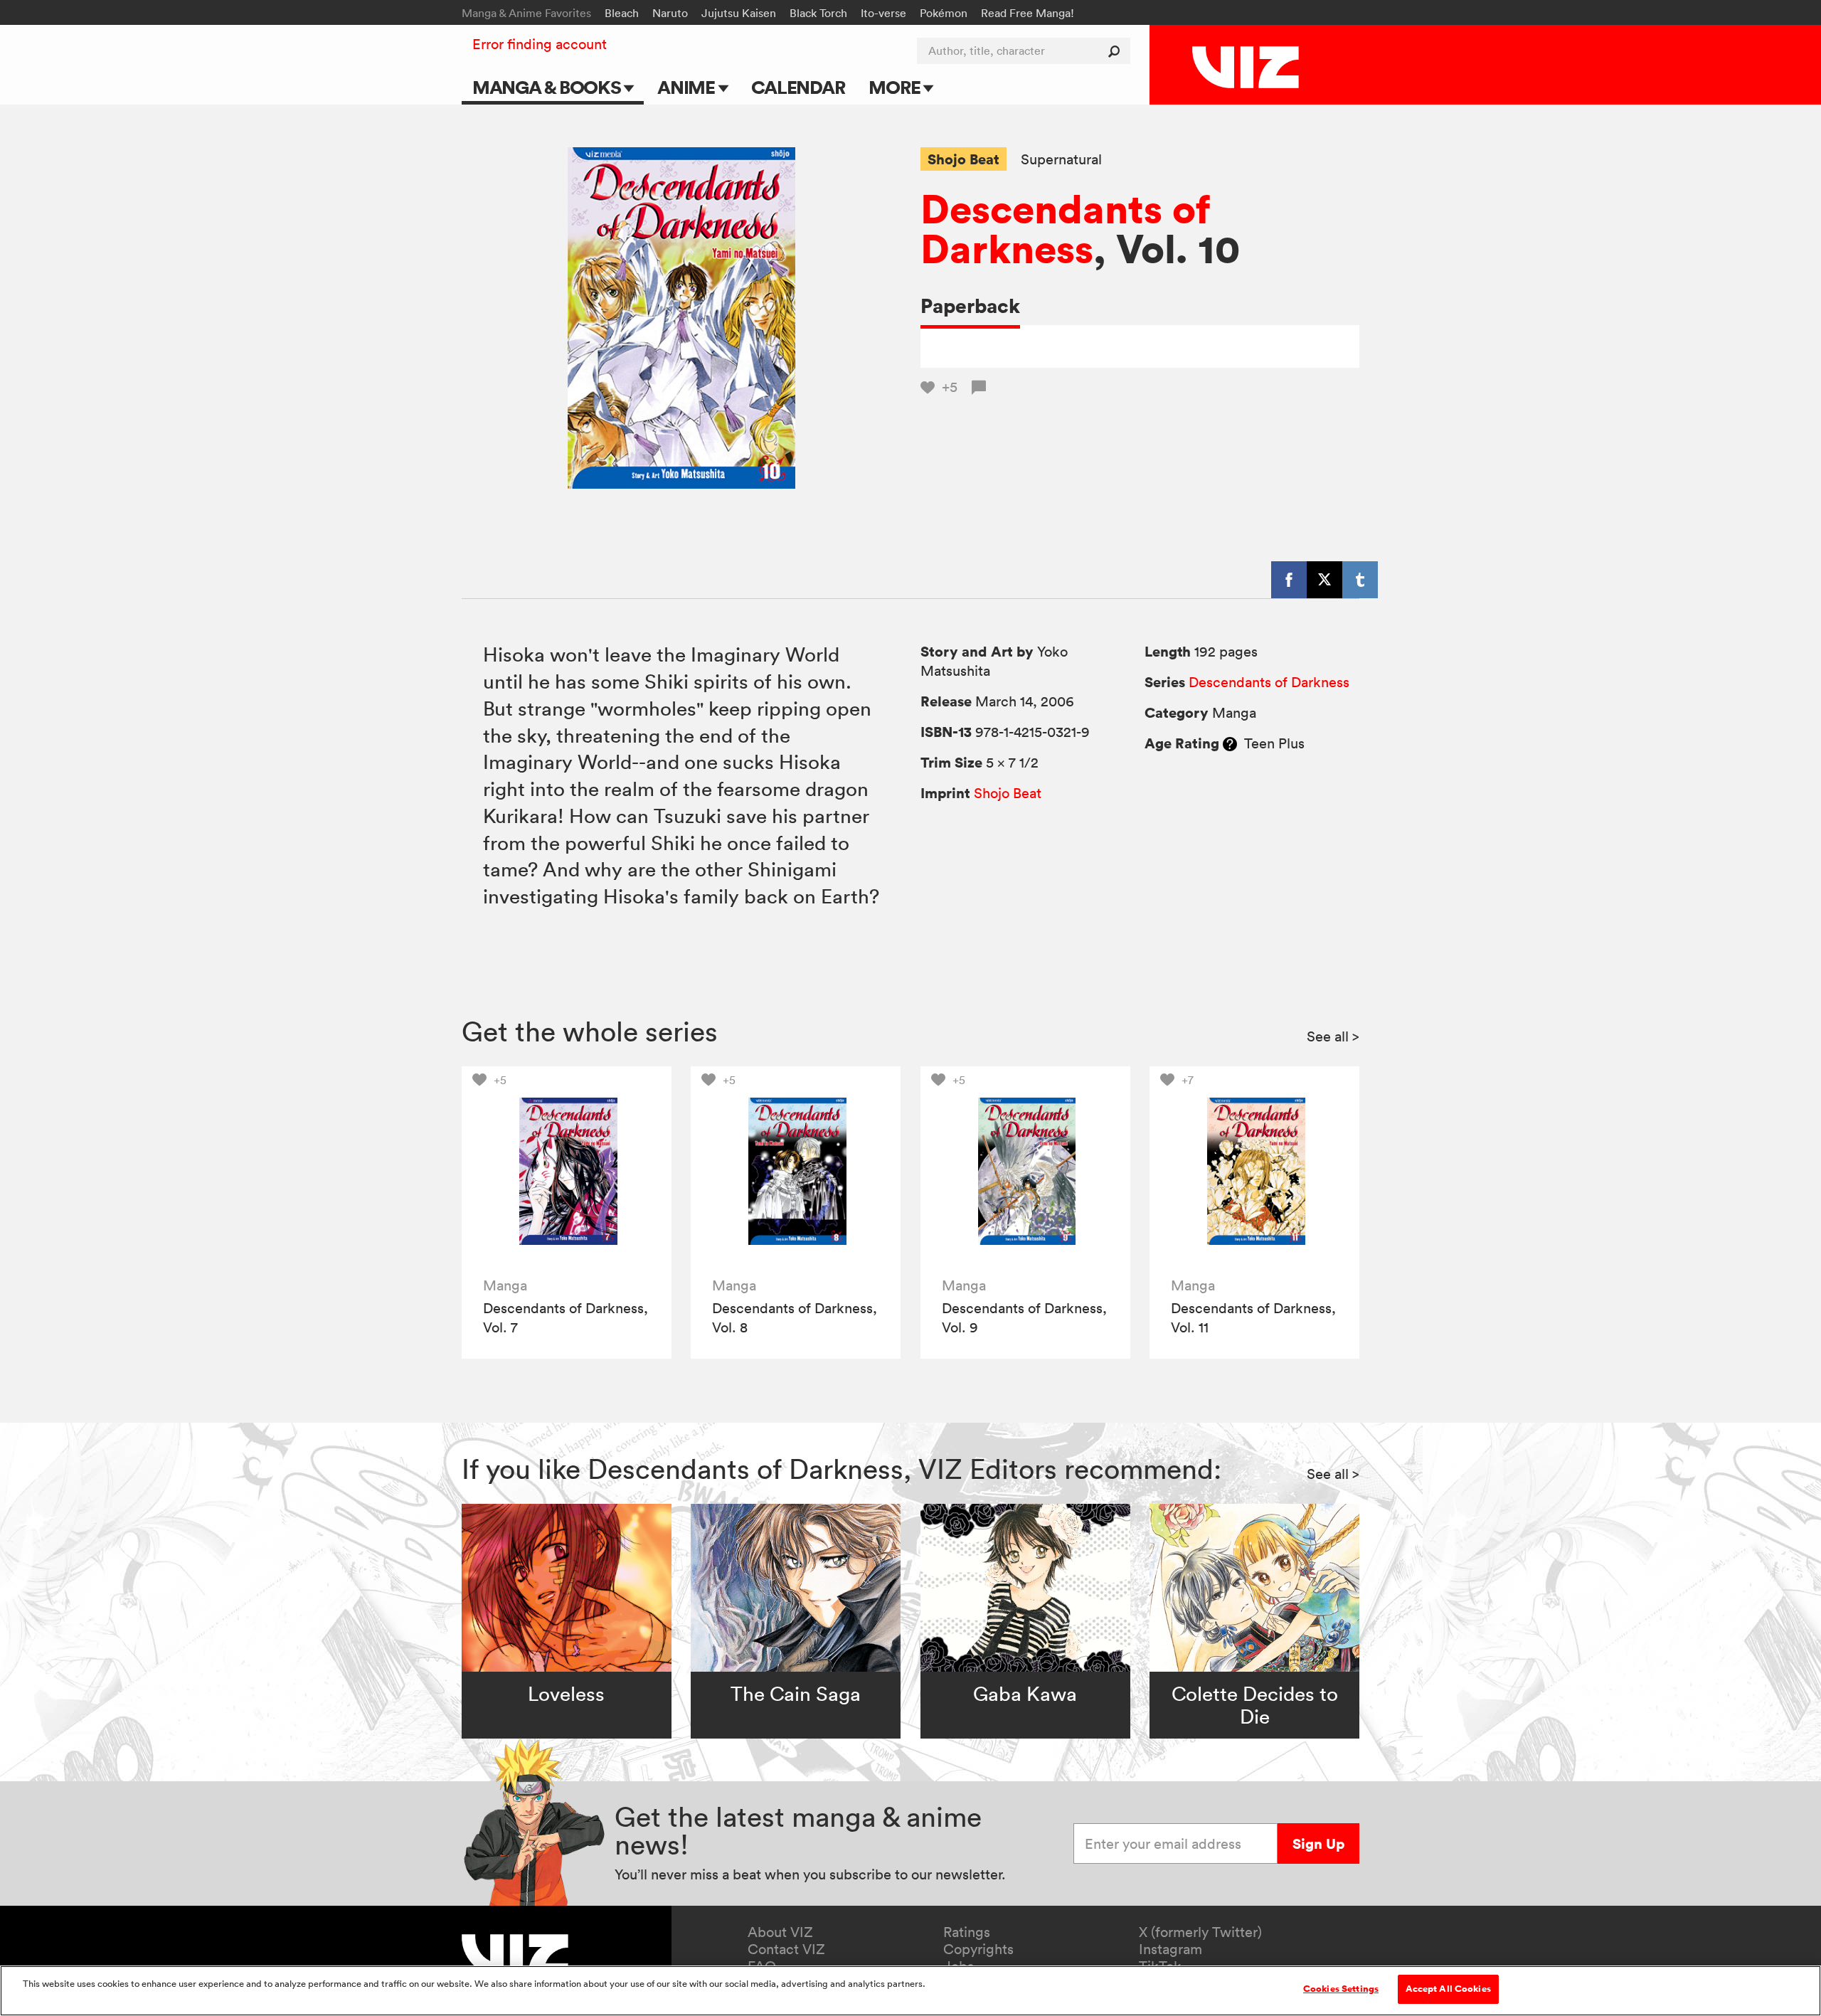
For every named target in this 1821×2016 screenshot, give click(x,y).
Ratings (967, 1932)
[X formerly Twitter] (1324, 580)
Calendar (798, 87)
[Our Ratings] (1230, 743)
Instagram (1170, 1949)
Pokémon (944, 13)
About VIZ (780, 1932)
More (896, 87)
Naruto (670, 13)
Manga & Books (548, 87)
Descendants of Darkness (1065, 228)
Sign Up (1318, 1843)
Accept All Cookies (1448, 1989)
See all (1333, 1036)
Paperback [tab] (970, 306)
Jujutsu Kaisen (739, 13)
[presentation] (567, 1171)
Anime (688, 87)
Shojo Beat (963, 159)
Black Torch (818, 13)
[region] (910, 1991)
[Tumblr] (1360, 580)
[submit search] (1117, 51)
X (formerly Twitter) (1200, 1932)
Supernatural (1061, 160)
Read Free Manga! (1028, 13)
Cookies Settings (1341, 1989)
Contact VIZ (786, 1949)
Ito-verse (883, 13)
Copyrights (978, 1949)
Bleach (622, 13)
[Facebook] (1289, 580)
